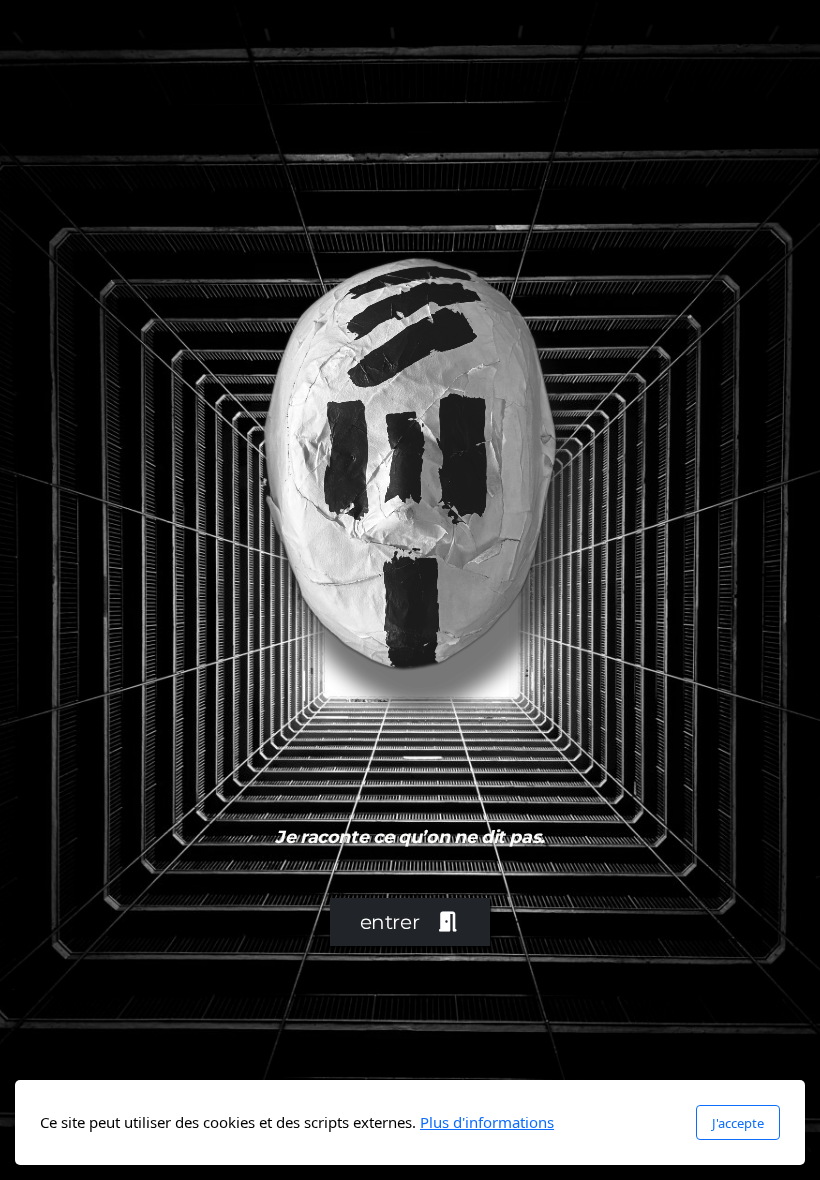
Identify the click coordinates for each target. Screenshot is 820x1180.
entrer (390, 922)
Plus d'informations (487, 1122)
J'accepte (738, 1123)
